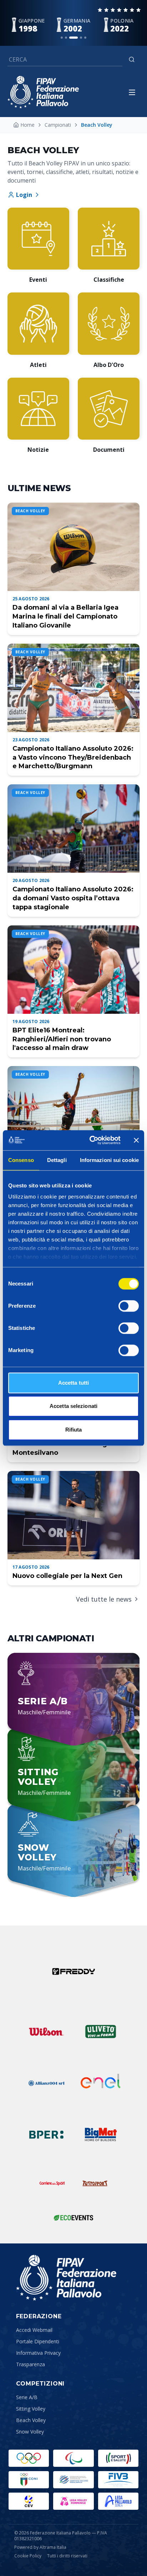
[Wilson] (46, 2032)
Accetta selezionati (73, 1406)
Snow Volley (30, 2432)
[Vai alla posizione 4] (81, 38)
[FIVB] (118, 2480)
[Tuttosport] (95, 2183)
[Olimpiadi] (29, 2458)
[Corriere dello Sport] (52, 2183)
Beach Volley (31, 2420)
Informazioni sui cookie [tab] (109, 1160)
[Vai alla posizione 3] (73, 38)
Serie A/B (27, 2397)
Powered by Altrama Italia (40, 2547)
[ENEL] (101, 2083)
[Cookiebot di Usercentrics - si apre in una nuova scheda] (91, 1140)
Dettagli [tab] (57, 1160)
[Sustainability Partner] (73, 2218)
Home (27, 125)
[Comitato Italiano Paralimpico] (73, 2480)
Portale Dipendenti (38, 2341)
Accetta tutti (73, 1383)
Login (24, 195)
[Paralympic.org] (73, 2458)
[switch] (129, 1306)
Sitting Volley (31, 2409)
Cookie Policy (28, 2556)
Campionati (58, 125)
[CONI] (29, 2480)
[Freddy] (73, 1971)
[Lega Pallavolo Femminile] (73, 2501)
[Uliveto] (101, 2032)
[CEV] (29, 2501)
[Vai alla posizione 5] (85, 38)
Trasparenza (31, 2364)
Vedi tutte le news (104, 1599)
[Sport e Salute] (118, 2458)
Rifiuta (74, 1430)
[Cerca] (132, 59)
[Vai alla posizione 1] (62, 38)
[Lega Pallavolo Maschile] (118, 2501)
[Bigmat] (101, 2135)
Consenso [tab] (21, 1160)
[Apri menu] (132, 92)
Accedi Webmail (34, 2330)
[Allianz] (46, 2083)
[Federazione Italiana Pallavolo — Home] (43, 92)
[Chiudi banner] (136, 1140)
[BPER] (46, 2135)
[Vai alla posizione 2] (66, 38)
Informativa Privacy (38, 2353)
